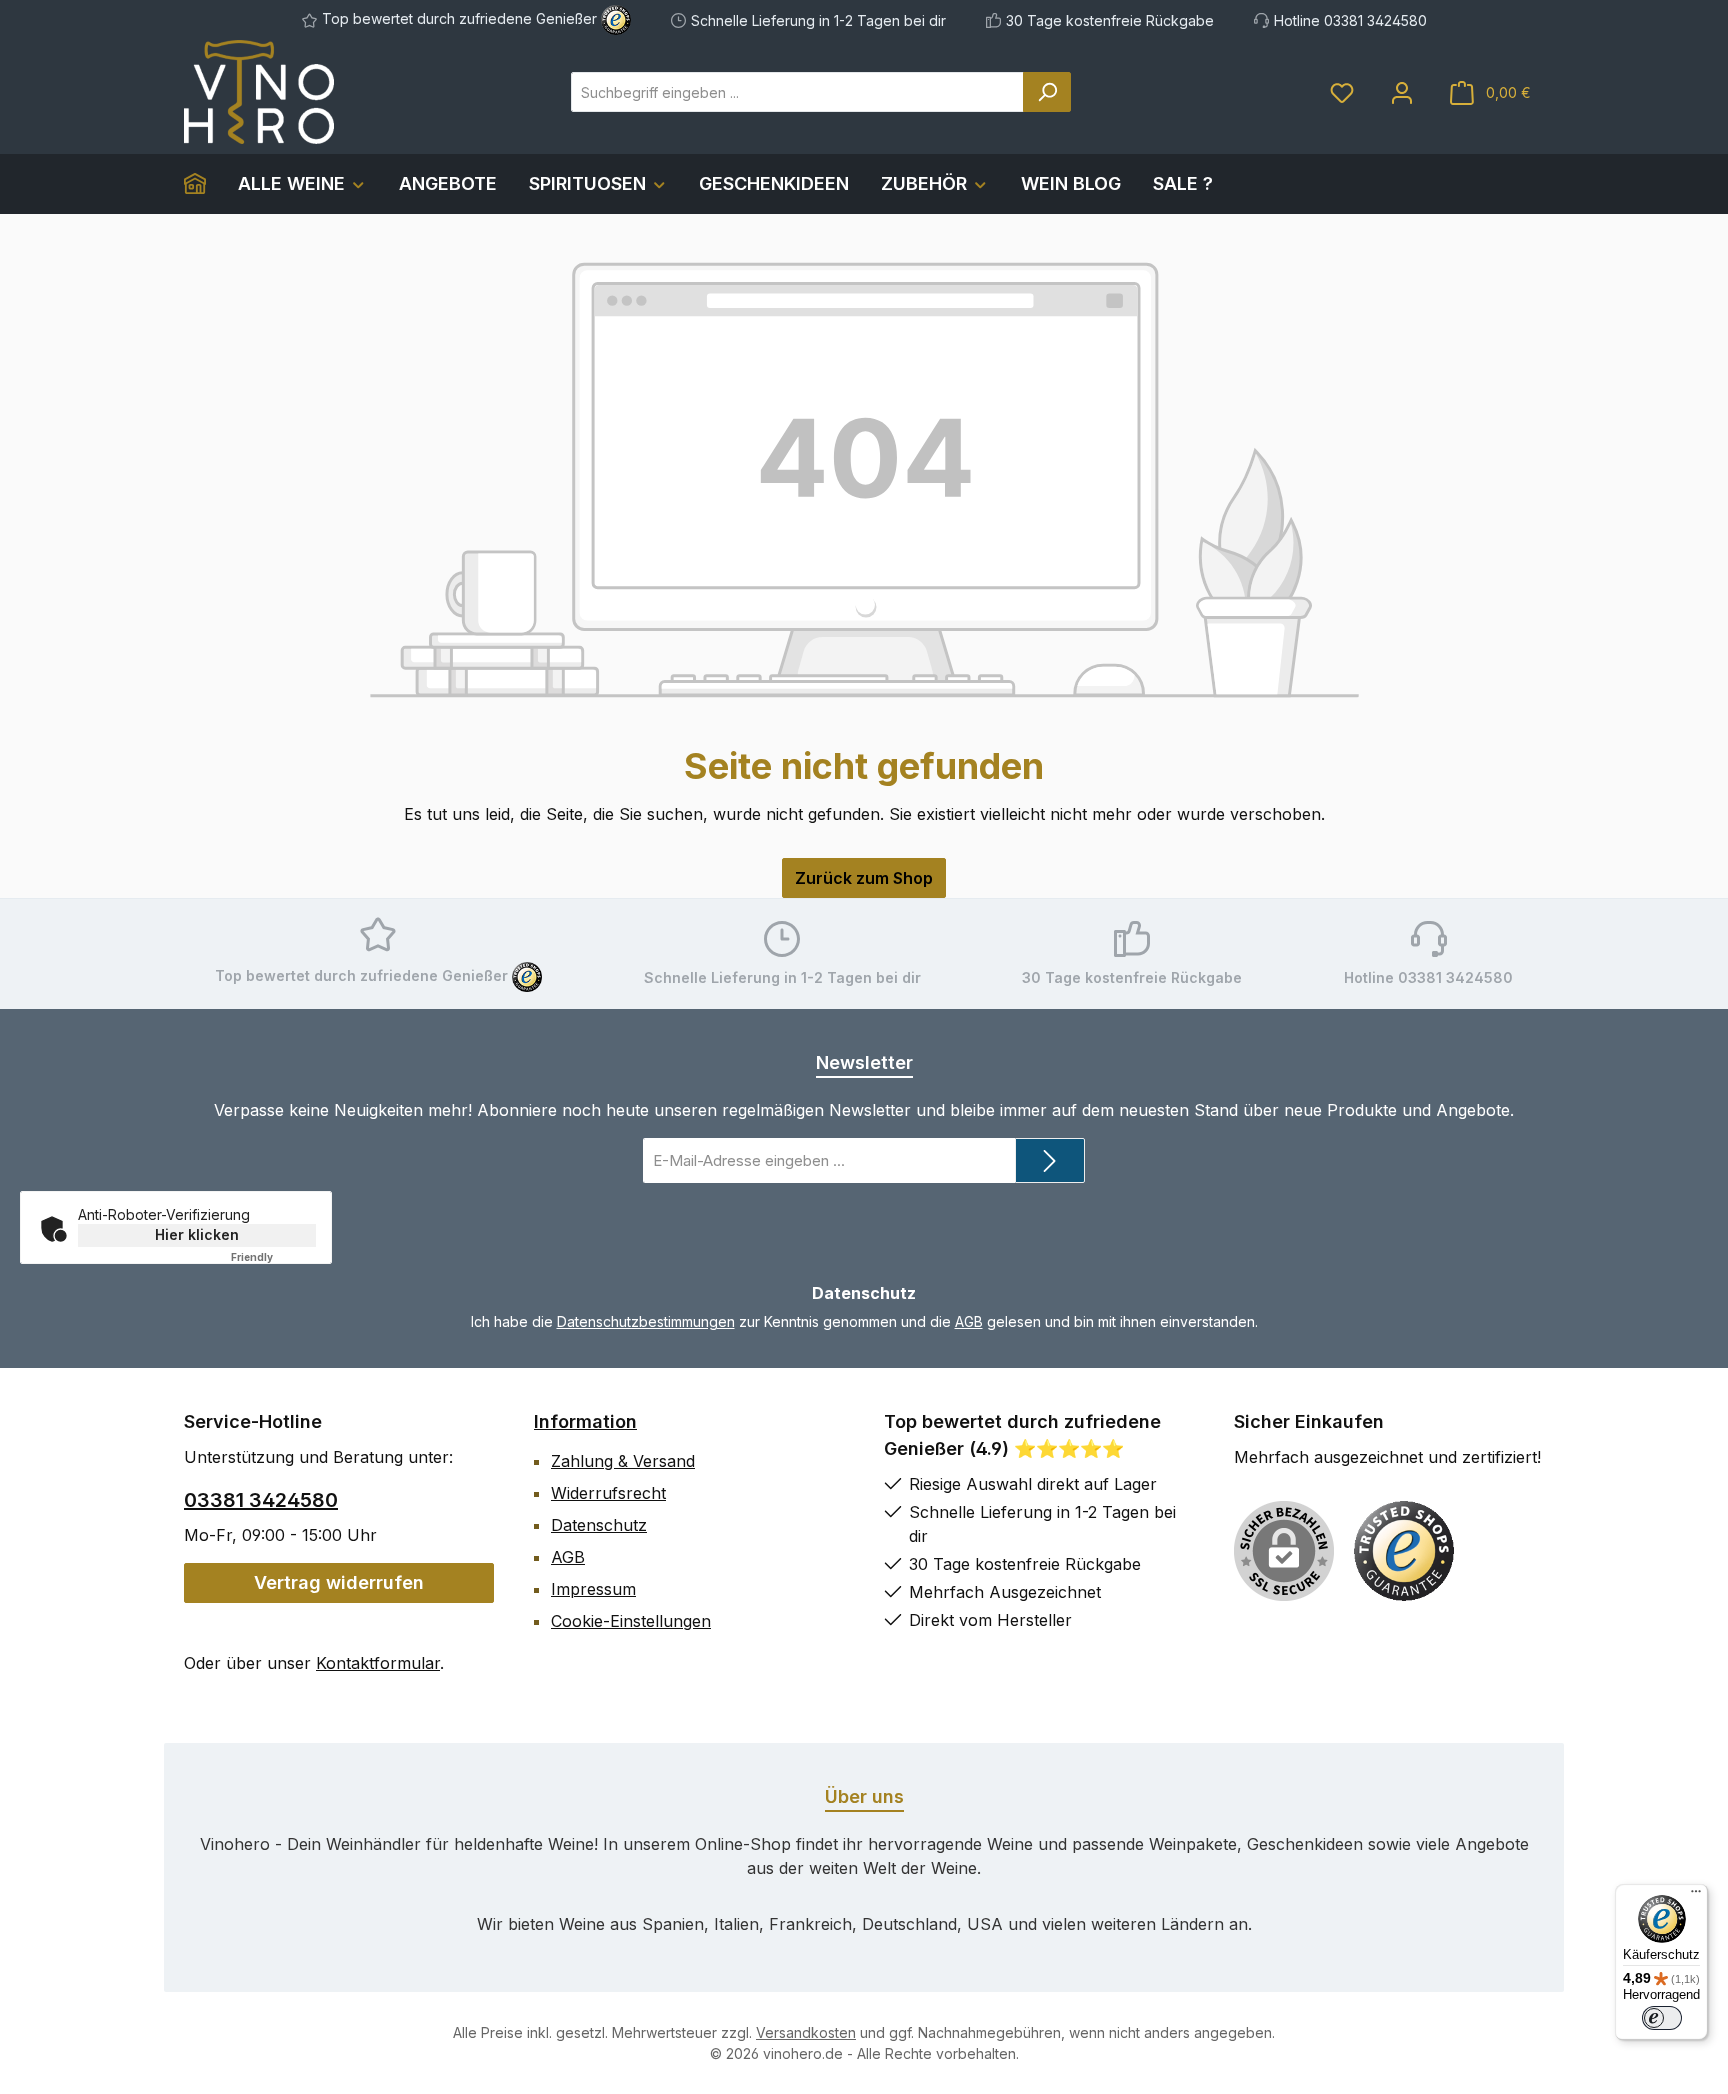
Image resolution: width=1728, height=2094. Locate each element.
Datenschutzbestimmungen (646, 1321)
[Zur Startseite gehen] (259, 92)
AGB (969, 1321)
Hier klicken (197, 1234)
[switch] (1662, 2018)
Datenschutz (599, 1525)
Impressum (593, 1589)
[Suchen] (1047, 92)
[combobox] (797, 92)
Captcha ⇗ (278, 1257)
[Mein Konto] (1402, 92)
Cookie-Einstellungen (631, 1621)
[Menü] (1696, 1896)
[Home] (203, 184)
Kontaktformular (378, 1663)
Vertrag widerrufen (339, 1582)
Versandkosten (806, 2032)
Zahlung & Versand (623, 1461)
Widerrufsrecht (608, 1493)
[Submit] (1050, 1160)
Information (585, 1421)
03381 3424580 (261, 1500)
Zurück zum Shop (864, 878)
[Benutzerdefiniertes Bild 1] (1404, 1551)
